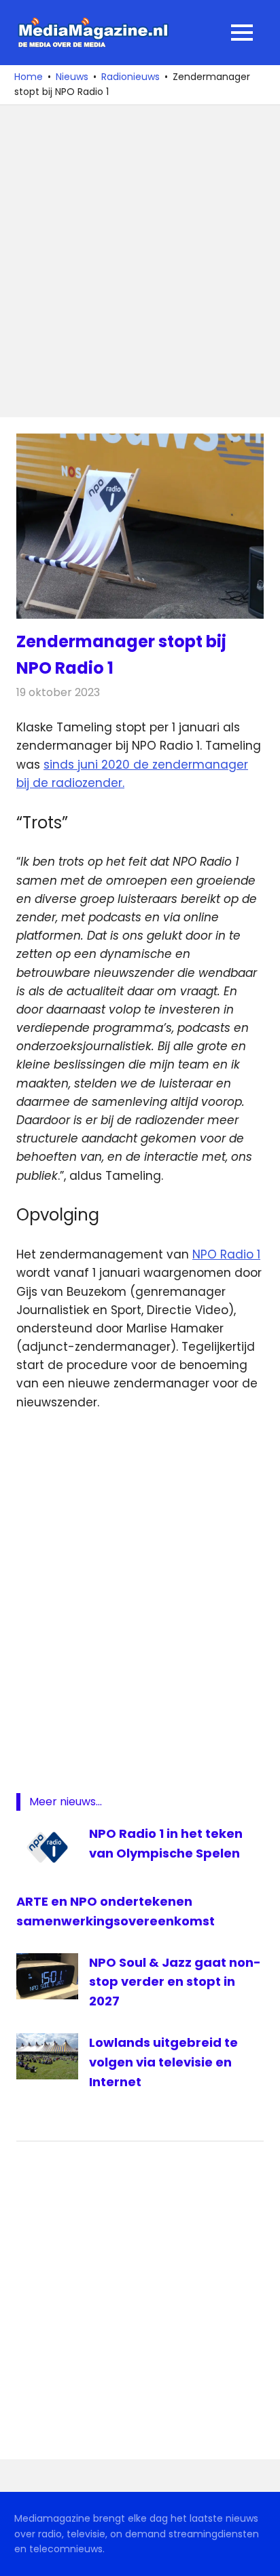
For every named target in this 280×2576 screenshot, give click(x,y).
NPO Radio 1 (226, 1254)
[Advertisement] (140, 261)
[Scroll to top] (260, 2556)
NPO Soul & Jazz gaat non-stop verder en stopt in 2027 (175, 1982)
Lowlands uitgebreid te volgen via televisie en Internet (163, 2062)
